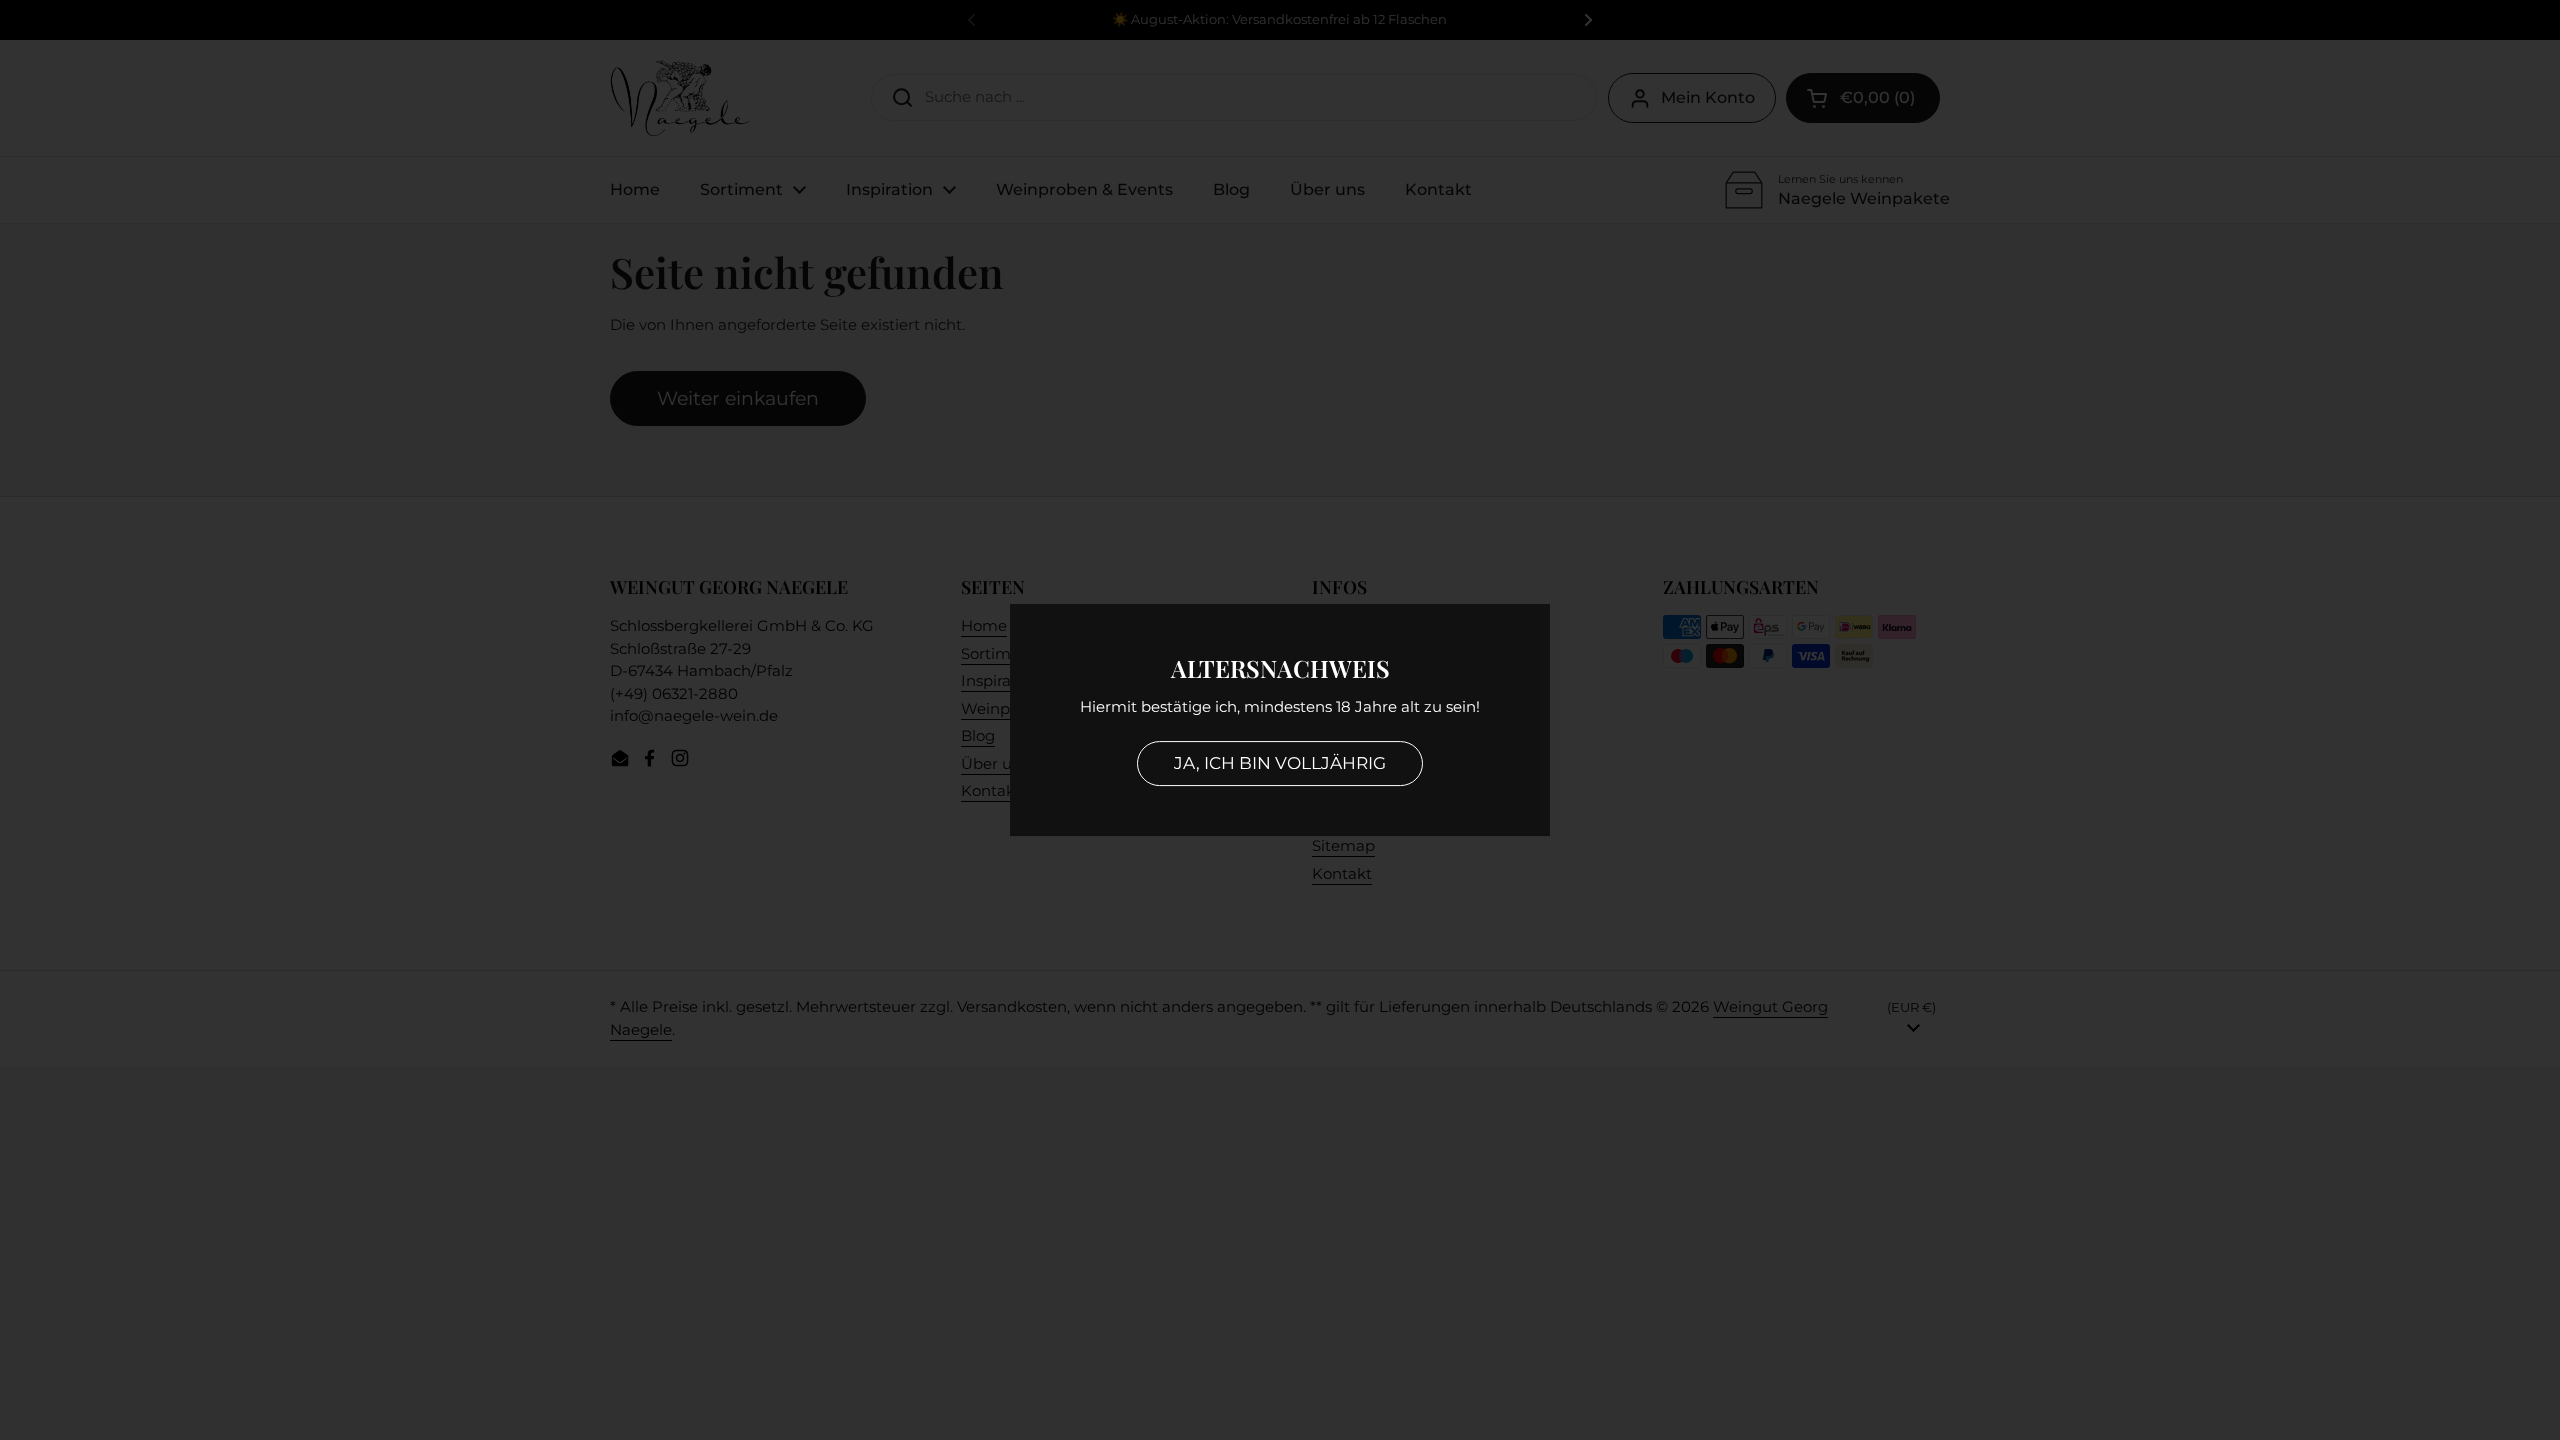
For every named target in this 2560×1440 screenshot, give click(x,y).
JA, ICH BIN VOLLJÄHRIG (1280, 763)
